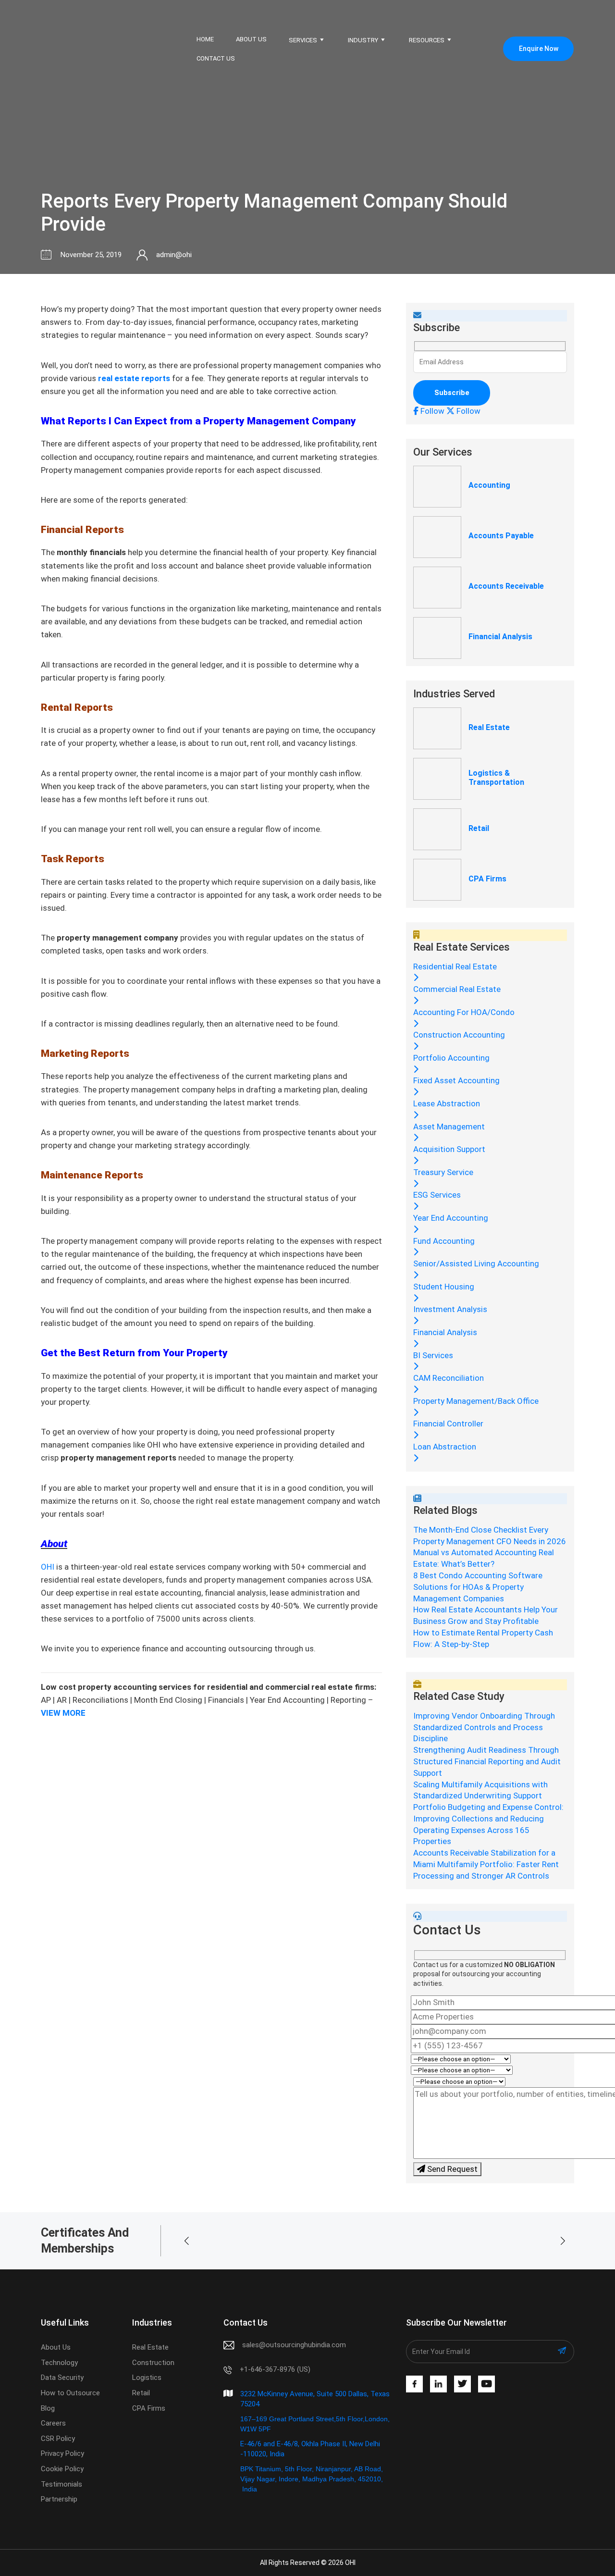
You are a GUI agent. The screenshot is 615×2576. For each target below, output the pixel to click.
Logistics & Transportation (496, 778)
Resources (427, 40)
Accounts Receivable (506, 586)
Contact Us (216, 58)
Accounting (489, 485)
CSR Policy (58, 2439)
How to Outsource (70, 2393)
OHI (48, 1567)
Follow (431, 411)
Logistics (147, 2378)
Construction (153, 2363)
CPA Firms (487, 879)
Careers (53, 2423)
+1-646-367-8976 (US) (275, 2369)
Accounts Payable (501, 536)
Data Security (62, 2378)
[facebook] (414, 2384)
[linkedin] (438, 2384)
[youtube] (486, 2384)
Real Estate (489, 727)
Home (205, 39)
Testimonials (61, 2484)
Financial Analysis (500, 637)
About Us (251, 39)
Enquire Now (539, 49)
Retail (479, 828)
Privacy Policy (62, 2453)
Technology (59, 2363)
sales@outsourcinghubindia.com (294, 2345)
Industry (363, 40)
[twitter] (462, 2384)
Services (303, 40)
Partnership (59, 2499)
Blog (48, 2408)
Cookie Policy (62, 2469)
